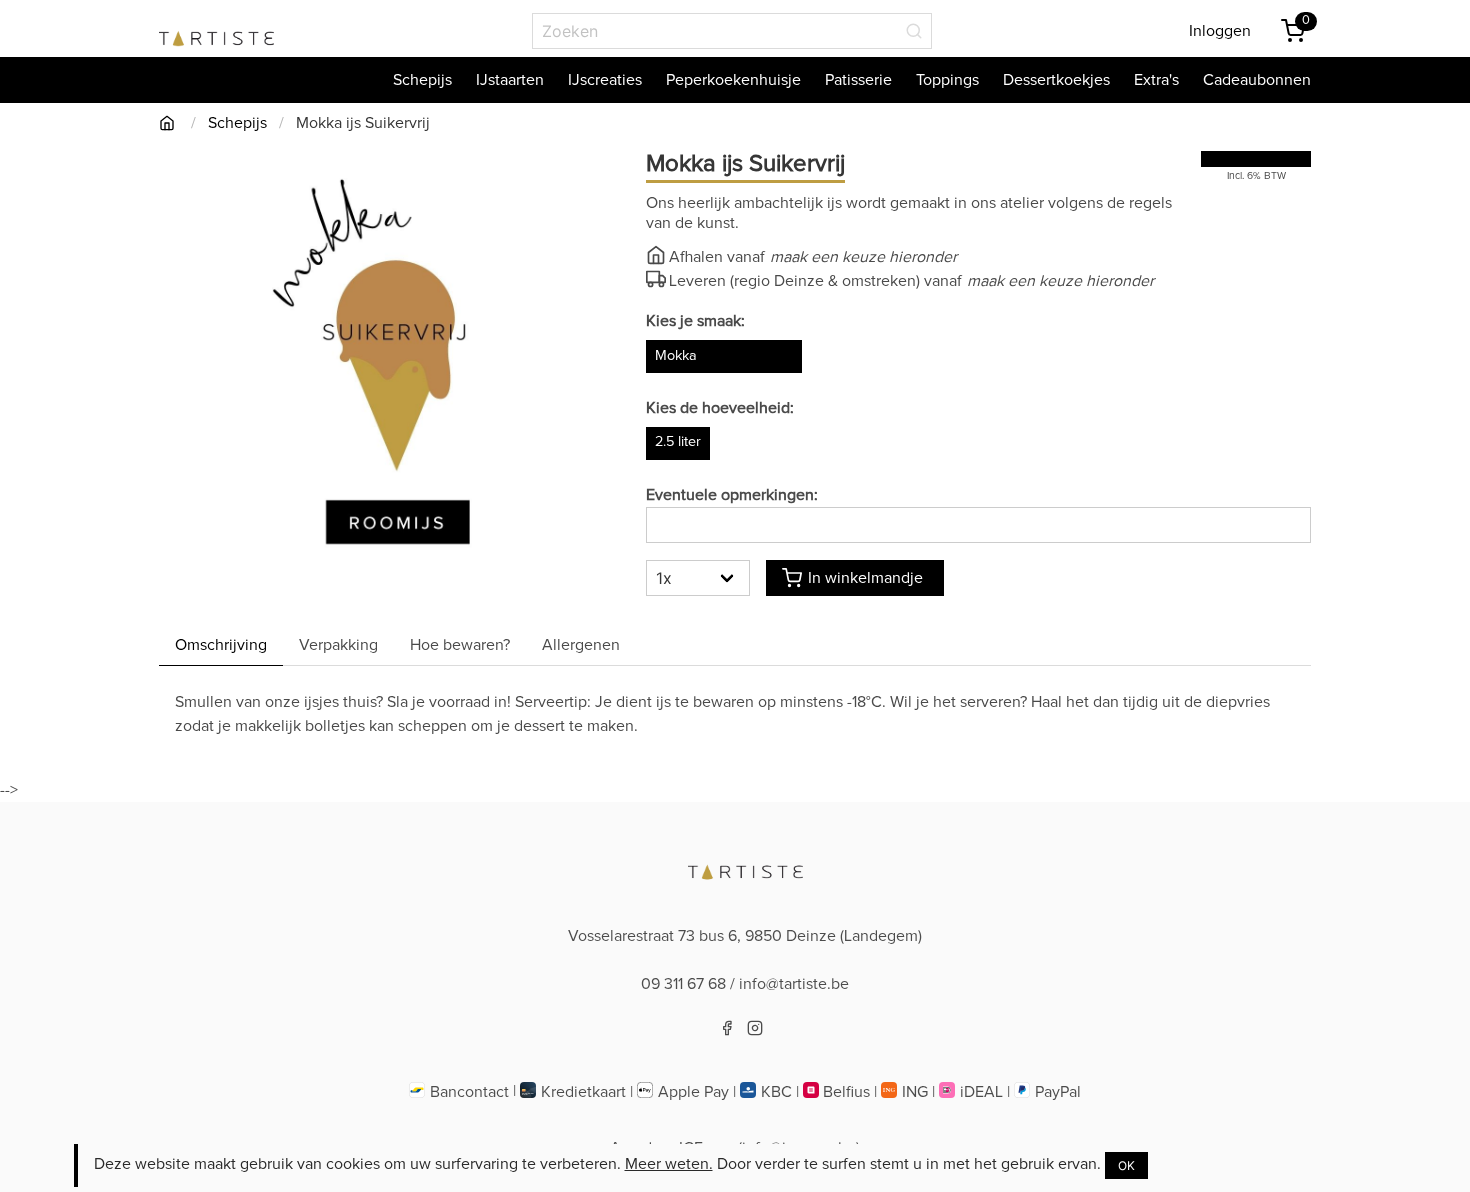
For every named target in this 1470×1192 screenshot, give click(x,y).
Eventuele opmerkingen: (732, 495)
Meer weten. (669, 1164)
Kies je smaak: (695, 321)
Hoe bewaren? (460, 645)
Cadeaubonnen (1257, 80)
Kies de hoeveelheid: (720, 408)
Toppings (947, 80)
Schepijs (422, 80)
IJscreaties (605, 80)
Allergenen (581, 645)
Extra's (1156, 80)
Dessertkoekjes (1056, 80)
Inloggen (1220, 31)
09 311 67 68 (683, 984)
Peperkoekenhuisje (733, 80)
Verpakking (338, 645)
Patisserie (858, 80)
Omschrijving (221, 645)
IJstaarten (510, 80)
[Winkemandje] (1293, 31)
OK (1126, 1165)
